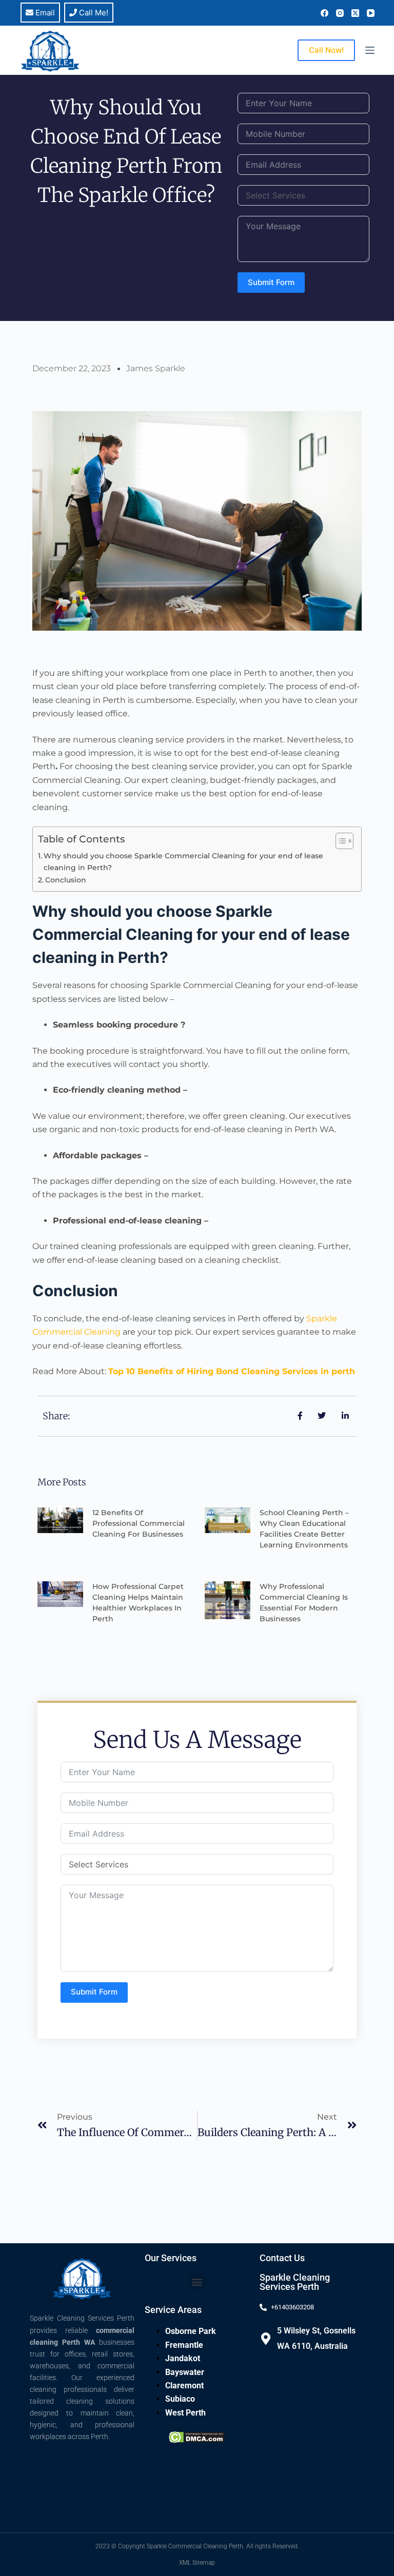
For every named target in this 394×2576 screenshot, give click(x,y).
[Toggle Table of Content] (339, 841)
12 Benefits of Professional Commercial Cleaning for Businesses (139, 1523)
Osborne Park (191, 2331)
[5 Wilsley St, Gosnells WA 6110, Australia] (266, 2339)
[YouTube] (371, 13)
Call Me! (93, 13)
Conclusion (66, 880)
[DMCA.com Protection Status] (197, 2436)
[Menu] (370, 50)
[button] (197, 2281)
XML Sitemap (197, 2563)
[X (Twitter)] (355, 13)
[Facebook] (324, 13)
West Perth (185, 2413)
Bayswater (185, 2372)
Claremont (184, 2386)
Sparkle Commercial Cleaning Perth (195, 2546)
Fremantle (184, 2345)
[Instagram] (340, 13)
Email (44, 13)
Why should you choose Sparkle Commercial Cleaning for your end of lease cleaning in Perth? (183, 862)
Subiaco (180, 2399)
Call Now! (326, 50)
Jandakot (183, 2358)
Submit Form (271, 282)
